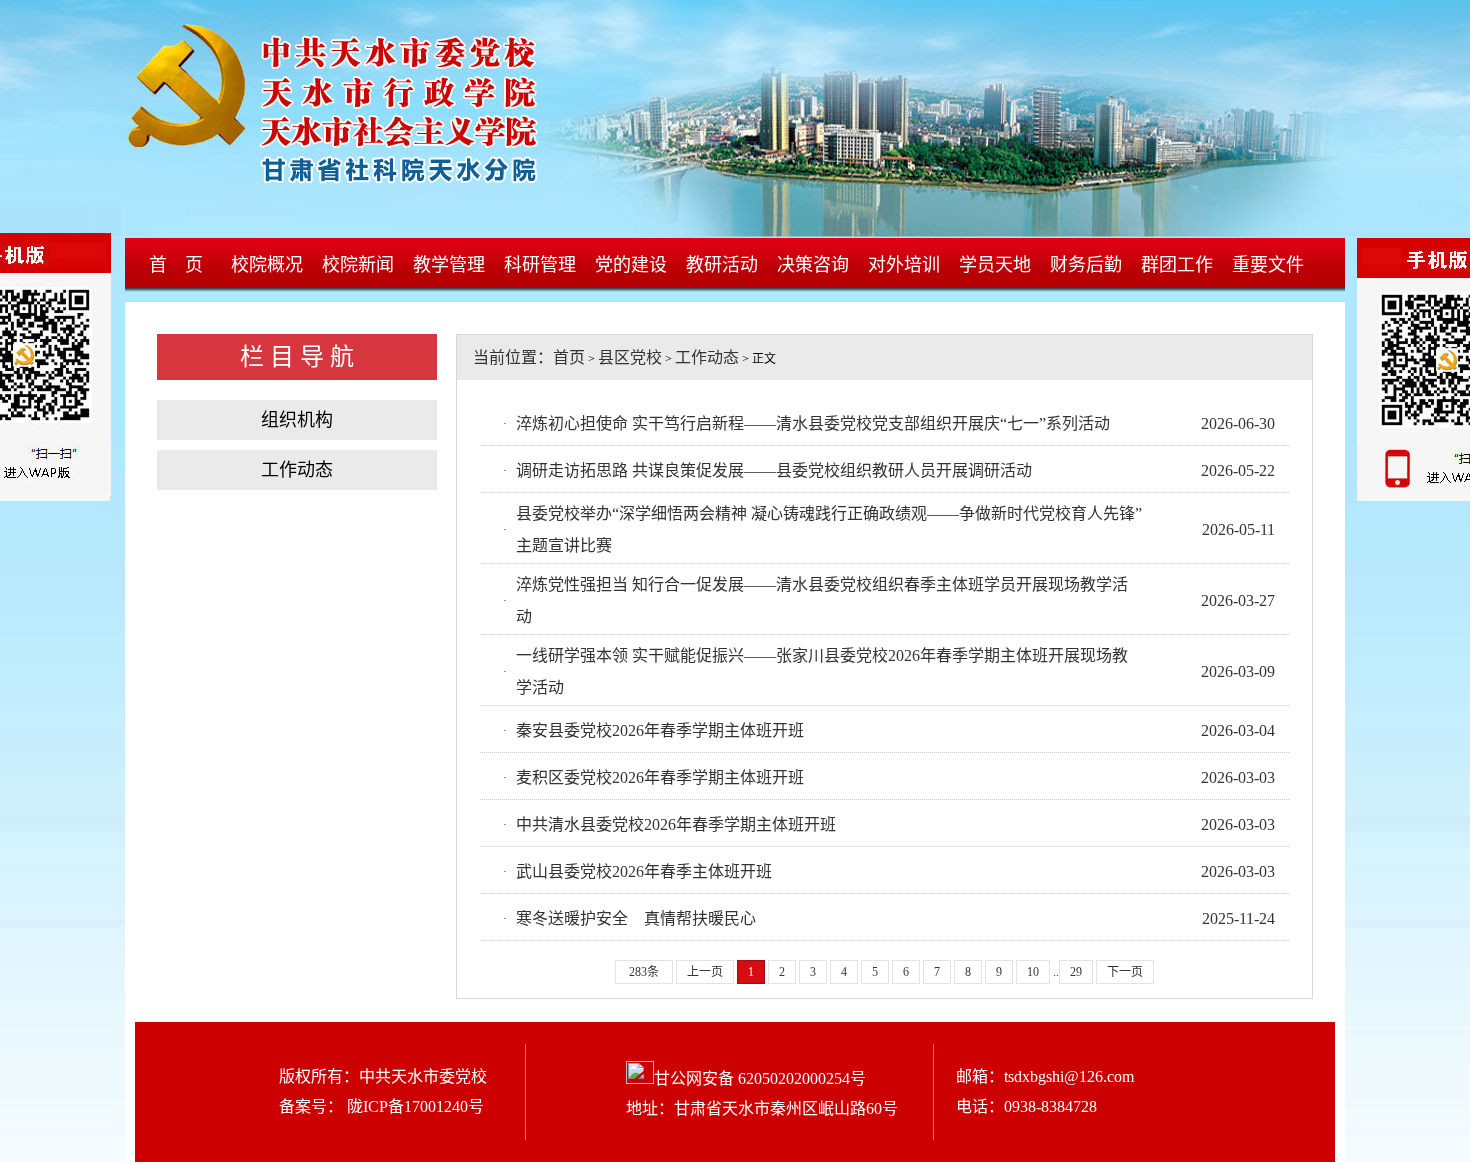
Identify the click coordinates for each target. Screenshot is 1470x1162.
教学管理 (449, 265)
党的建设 (631, 265)
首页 (569, 357)
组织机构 (297, 420)
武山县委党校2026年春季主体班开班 (644, 871)
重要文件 (1268, 265)
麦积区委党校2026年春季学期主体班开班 (660, 777)
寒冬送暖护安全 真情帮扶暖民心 (636, 918)
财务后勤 (1086, 265)
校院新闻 (358, 265)
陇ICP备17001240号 (413, 1106)
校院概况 (267, 265)
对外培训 (904, 265)
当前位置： (505, 357)
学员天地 (995, 265)
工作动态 (297, 470)
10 (1033, 972)
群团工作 (1177, 265)
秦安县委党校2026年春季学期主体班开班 (660, 730)
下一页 (1125, 972)
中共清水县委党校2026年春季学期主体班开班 (676, 824)
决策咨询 (813, 265)
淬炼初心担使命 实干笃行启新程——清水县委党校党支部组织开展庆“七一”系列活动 (813, 423)
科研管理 (540, 265)
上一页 (705, 972)
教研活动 (722, 265)
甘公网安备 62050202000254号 (760, 1078)
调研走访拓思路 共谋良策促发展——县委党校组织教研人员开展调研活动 (774, 470)
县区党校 (630, 357)
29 (1076, 972)
